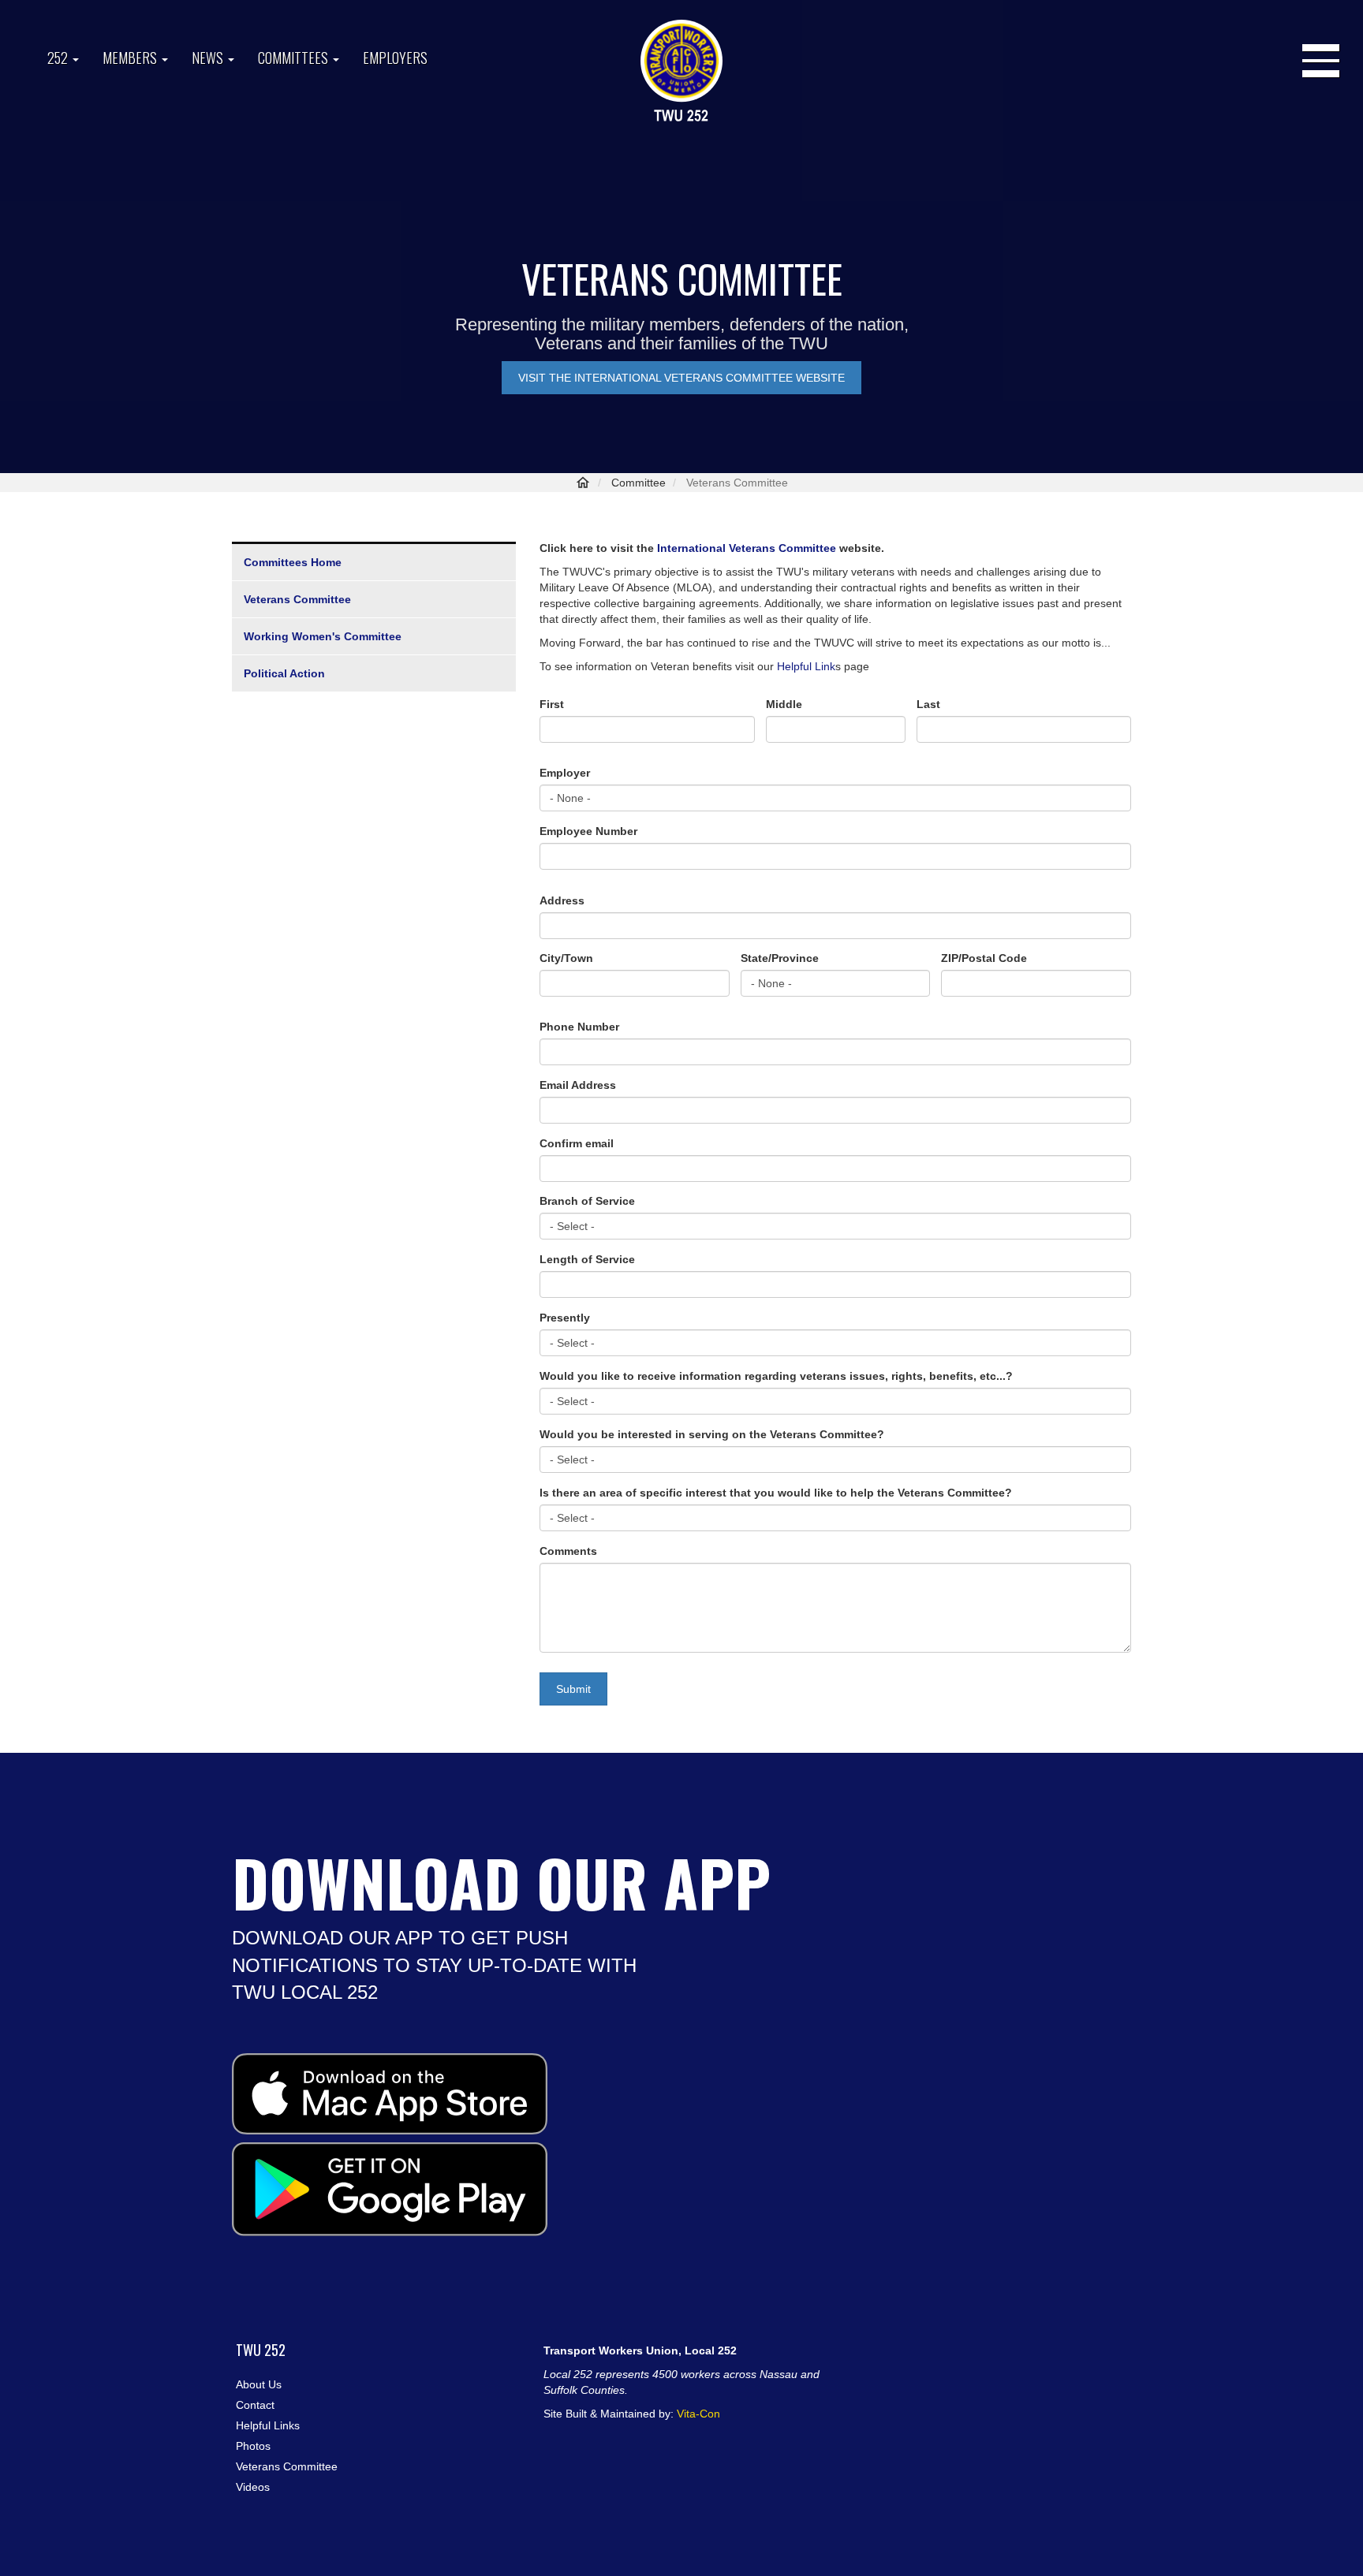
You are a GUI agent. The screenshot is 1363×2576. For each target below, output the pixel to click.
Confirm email (577, 1143)
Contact (255, 2405)
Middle (784, 704)
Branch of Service (587, 1201)
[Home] (681, 72)
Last (928, 704)
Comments (568, 1551)
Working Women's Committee (323, 636)
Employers (395, 58)
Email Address (578, 1085)
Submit (573, 1689)
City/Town (566, 958)
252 (59, 58)
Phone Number (579, 1027)
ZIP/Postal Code (984, 958)
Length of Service (587, 1259)
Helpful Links (268, 2425)
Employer (565, 773)
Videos (253, 2487)
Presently (565, 1318)
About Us (259, 2384)
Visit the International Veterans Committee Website (681, 378)
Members (131, 58)
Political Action (284, 673)
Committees (295, 58)
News (209, 58)
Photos (253, 2446)
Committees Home (293, 562)
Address (562, 900)
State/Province (780, 958)
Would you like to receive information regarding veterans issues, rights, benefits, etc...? (776, 1376)
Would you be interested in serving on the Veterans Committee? (712, 1434)
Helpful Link (806, 666)
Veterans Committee (297, 599)
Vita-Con (698, 2414)
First (552, 704)
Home (583, 483)
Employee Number (588, 831)
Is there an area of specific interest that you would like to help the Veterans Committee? (776, 1493)
